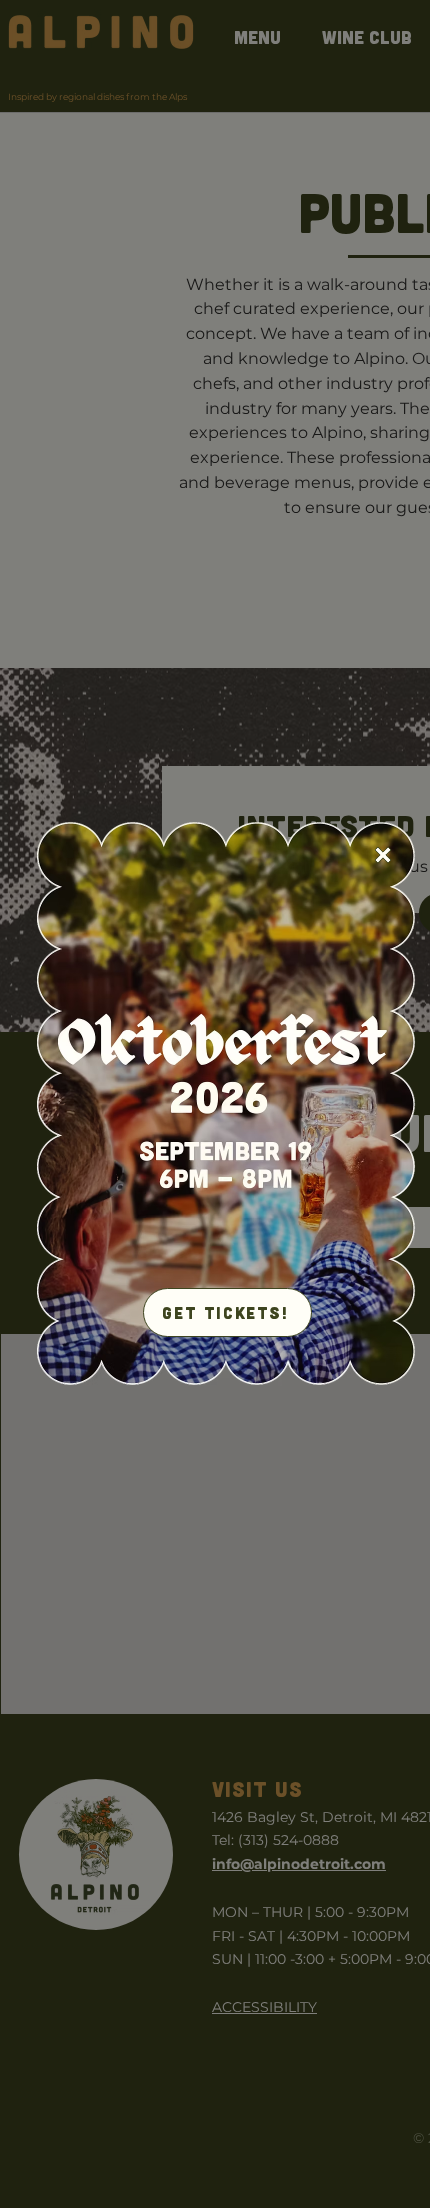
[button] (383, 855)
